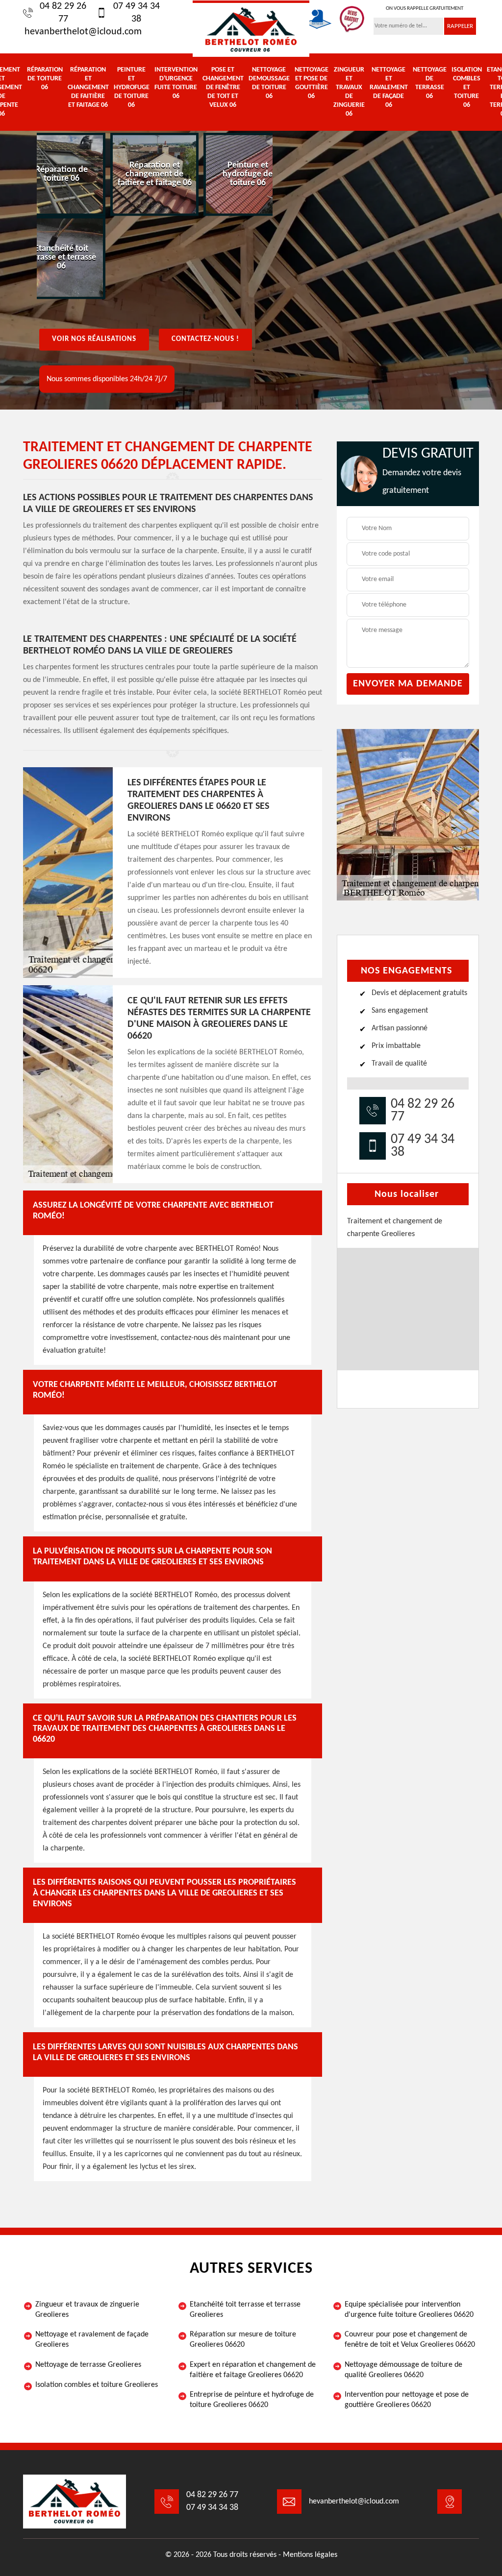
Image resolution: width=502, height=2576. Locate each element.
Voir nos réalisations (94, 339)
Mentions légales (310, 2555)
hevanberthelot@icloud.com (83, 32)
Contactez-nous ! (205, 339)
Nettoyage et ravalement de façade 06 (389, 87)
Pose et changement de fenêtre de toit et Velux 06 (223, 87)
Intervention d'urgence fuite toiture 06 (176, 83)
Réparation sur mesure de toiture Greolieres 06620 (243, 2340)
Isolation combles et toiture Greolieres (97, 2385)
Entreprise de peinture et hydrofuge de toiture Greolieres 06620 (252, 2400)
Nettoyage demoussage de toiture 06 (269, 83)
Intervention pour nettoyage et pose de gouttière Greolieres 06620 (407, 2400)
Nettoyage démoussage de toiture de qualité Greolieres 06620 (403, 2370)
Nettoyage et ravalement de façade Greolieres (92, 2340)
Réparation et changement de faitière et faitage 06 (88, 87)
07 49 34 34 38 (137, 13)
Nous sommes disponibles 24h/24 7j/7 (107, 379)
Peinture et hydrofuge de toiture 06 (132, 87)
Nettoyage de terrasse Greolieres (88, 2365)
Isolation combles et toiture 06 (467, 87)
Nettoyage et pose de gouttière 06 (312, 83)
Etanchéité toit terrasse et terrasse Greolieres (245, 2310)
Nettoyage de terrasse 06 (430, 83)
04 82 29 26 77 (63, 13)
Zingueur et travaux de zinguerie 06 (349, 92)
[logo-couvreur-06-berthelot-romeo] (251, 29)
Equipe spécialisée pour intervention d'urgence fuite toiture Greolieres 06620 (409, 2310)
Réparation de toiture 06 (45, 79)
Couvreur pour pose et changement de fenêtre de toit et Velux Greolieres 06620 (410, 2340)
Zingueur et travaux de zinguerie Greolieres (87, 2310)
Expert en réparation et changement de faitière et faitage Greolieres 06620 (253, 2370)
